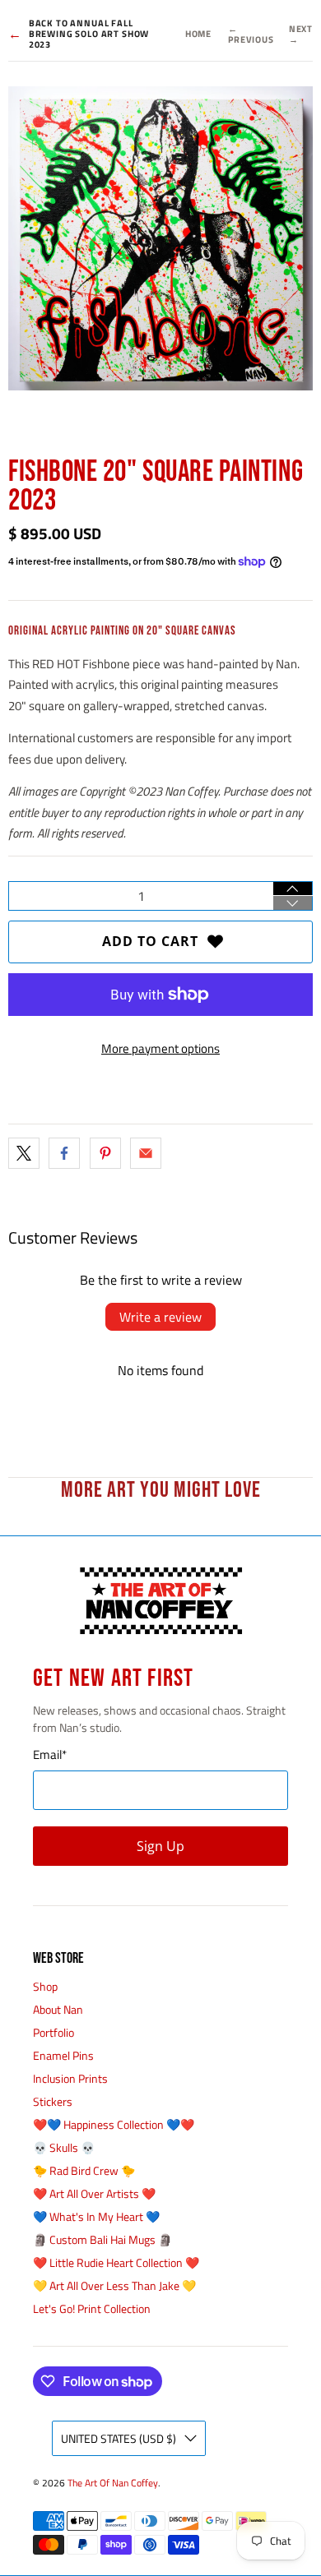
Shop (45, 1986)
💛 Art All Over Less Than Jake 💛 (114, 2285)
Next (301, 35)
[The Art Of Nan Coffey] (160, 1601)
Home (198, 34)
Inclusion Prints (70, 2078)
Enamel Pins (63, 2055)
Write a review (160, 1317)
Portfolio (53, 2032)
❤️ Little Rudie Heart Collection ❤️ (116, 2262)
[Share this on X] (24, 1153)
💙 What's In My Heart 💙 (96, 2216)
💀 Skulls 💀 (64, 2147)
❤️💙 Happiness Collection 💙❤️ (114, 2124)
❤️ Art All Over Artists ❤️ (94, 2193)
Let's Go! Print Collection (92, 2308)
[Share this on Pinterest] (105, 1153)
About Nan (58, 2009)
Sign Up (160, 1846)
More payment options (160, 1048)
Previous (251, 35)
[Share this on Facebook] (64, 1153)
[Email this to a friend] (146, 1153)
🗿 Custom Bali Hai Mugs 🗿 (102, 2239)
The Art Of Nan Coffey (113, 2483)
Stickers (53, 2101)
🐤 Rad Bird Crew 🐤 (84, 2170)
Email (50, 1755)
